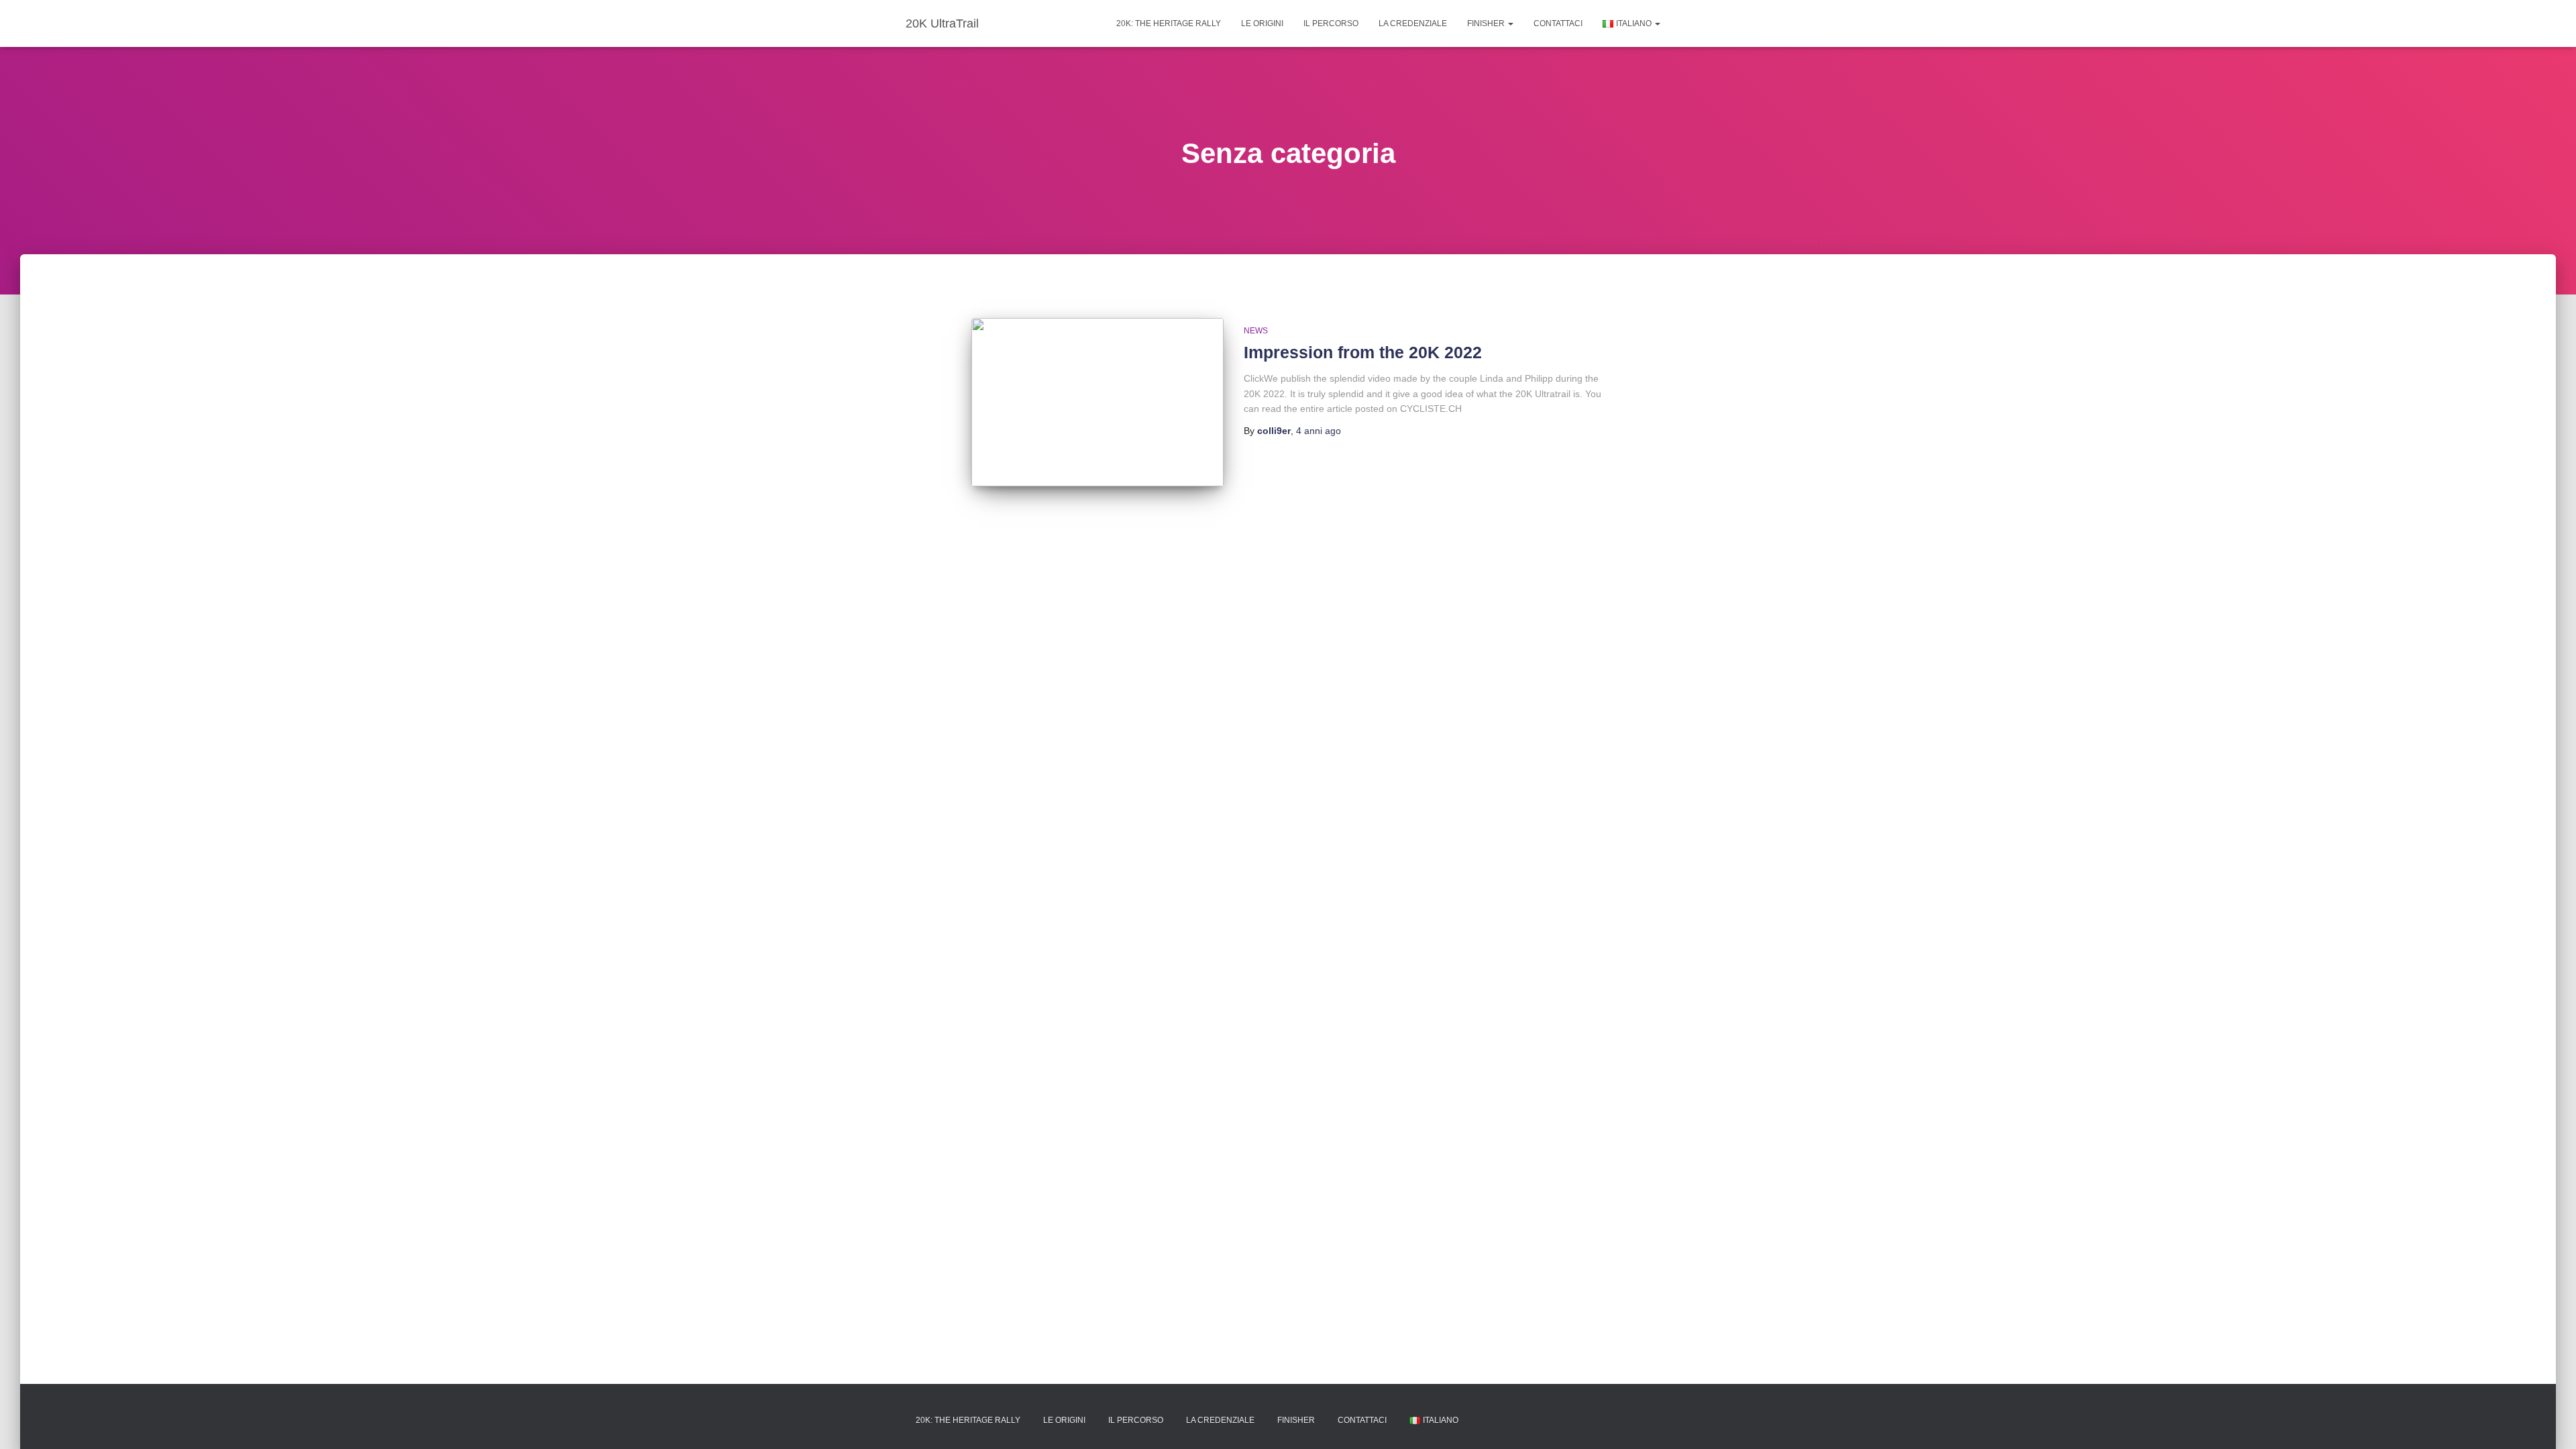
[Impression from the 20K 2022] (1097, 402)
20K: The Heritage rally (1169, 23)
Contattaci (1558, 23)
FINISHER (1487, 23)
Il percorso (1331, 23)
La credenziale (1413, 23)
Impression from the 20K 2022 (1363, 352)
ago (1319, 431)
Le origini (1262, 23)
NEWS (1256, 331)
